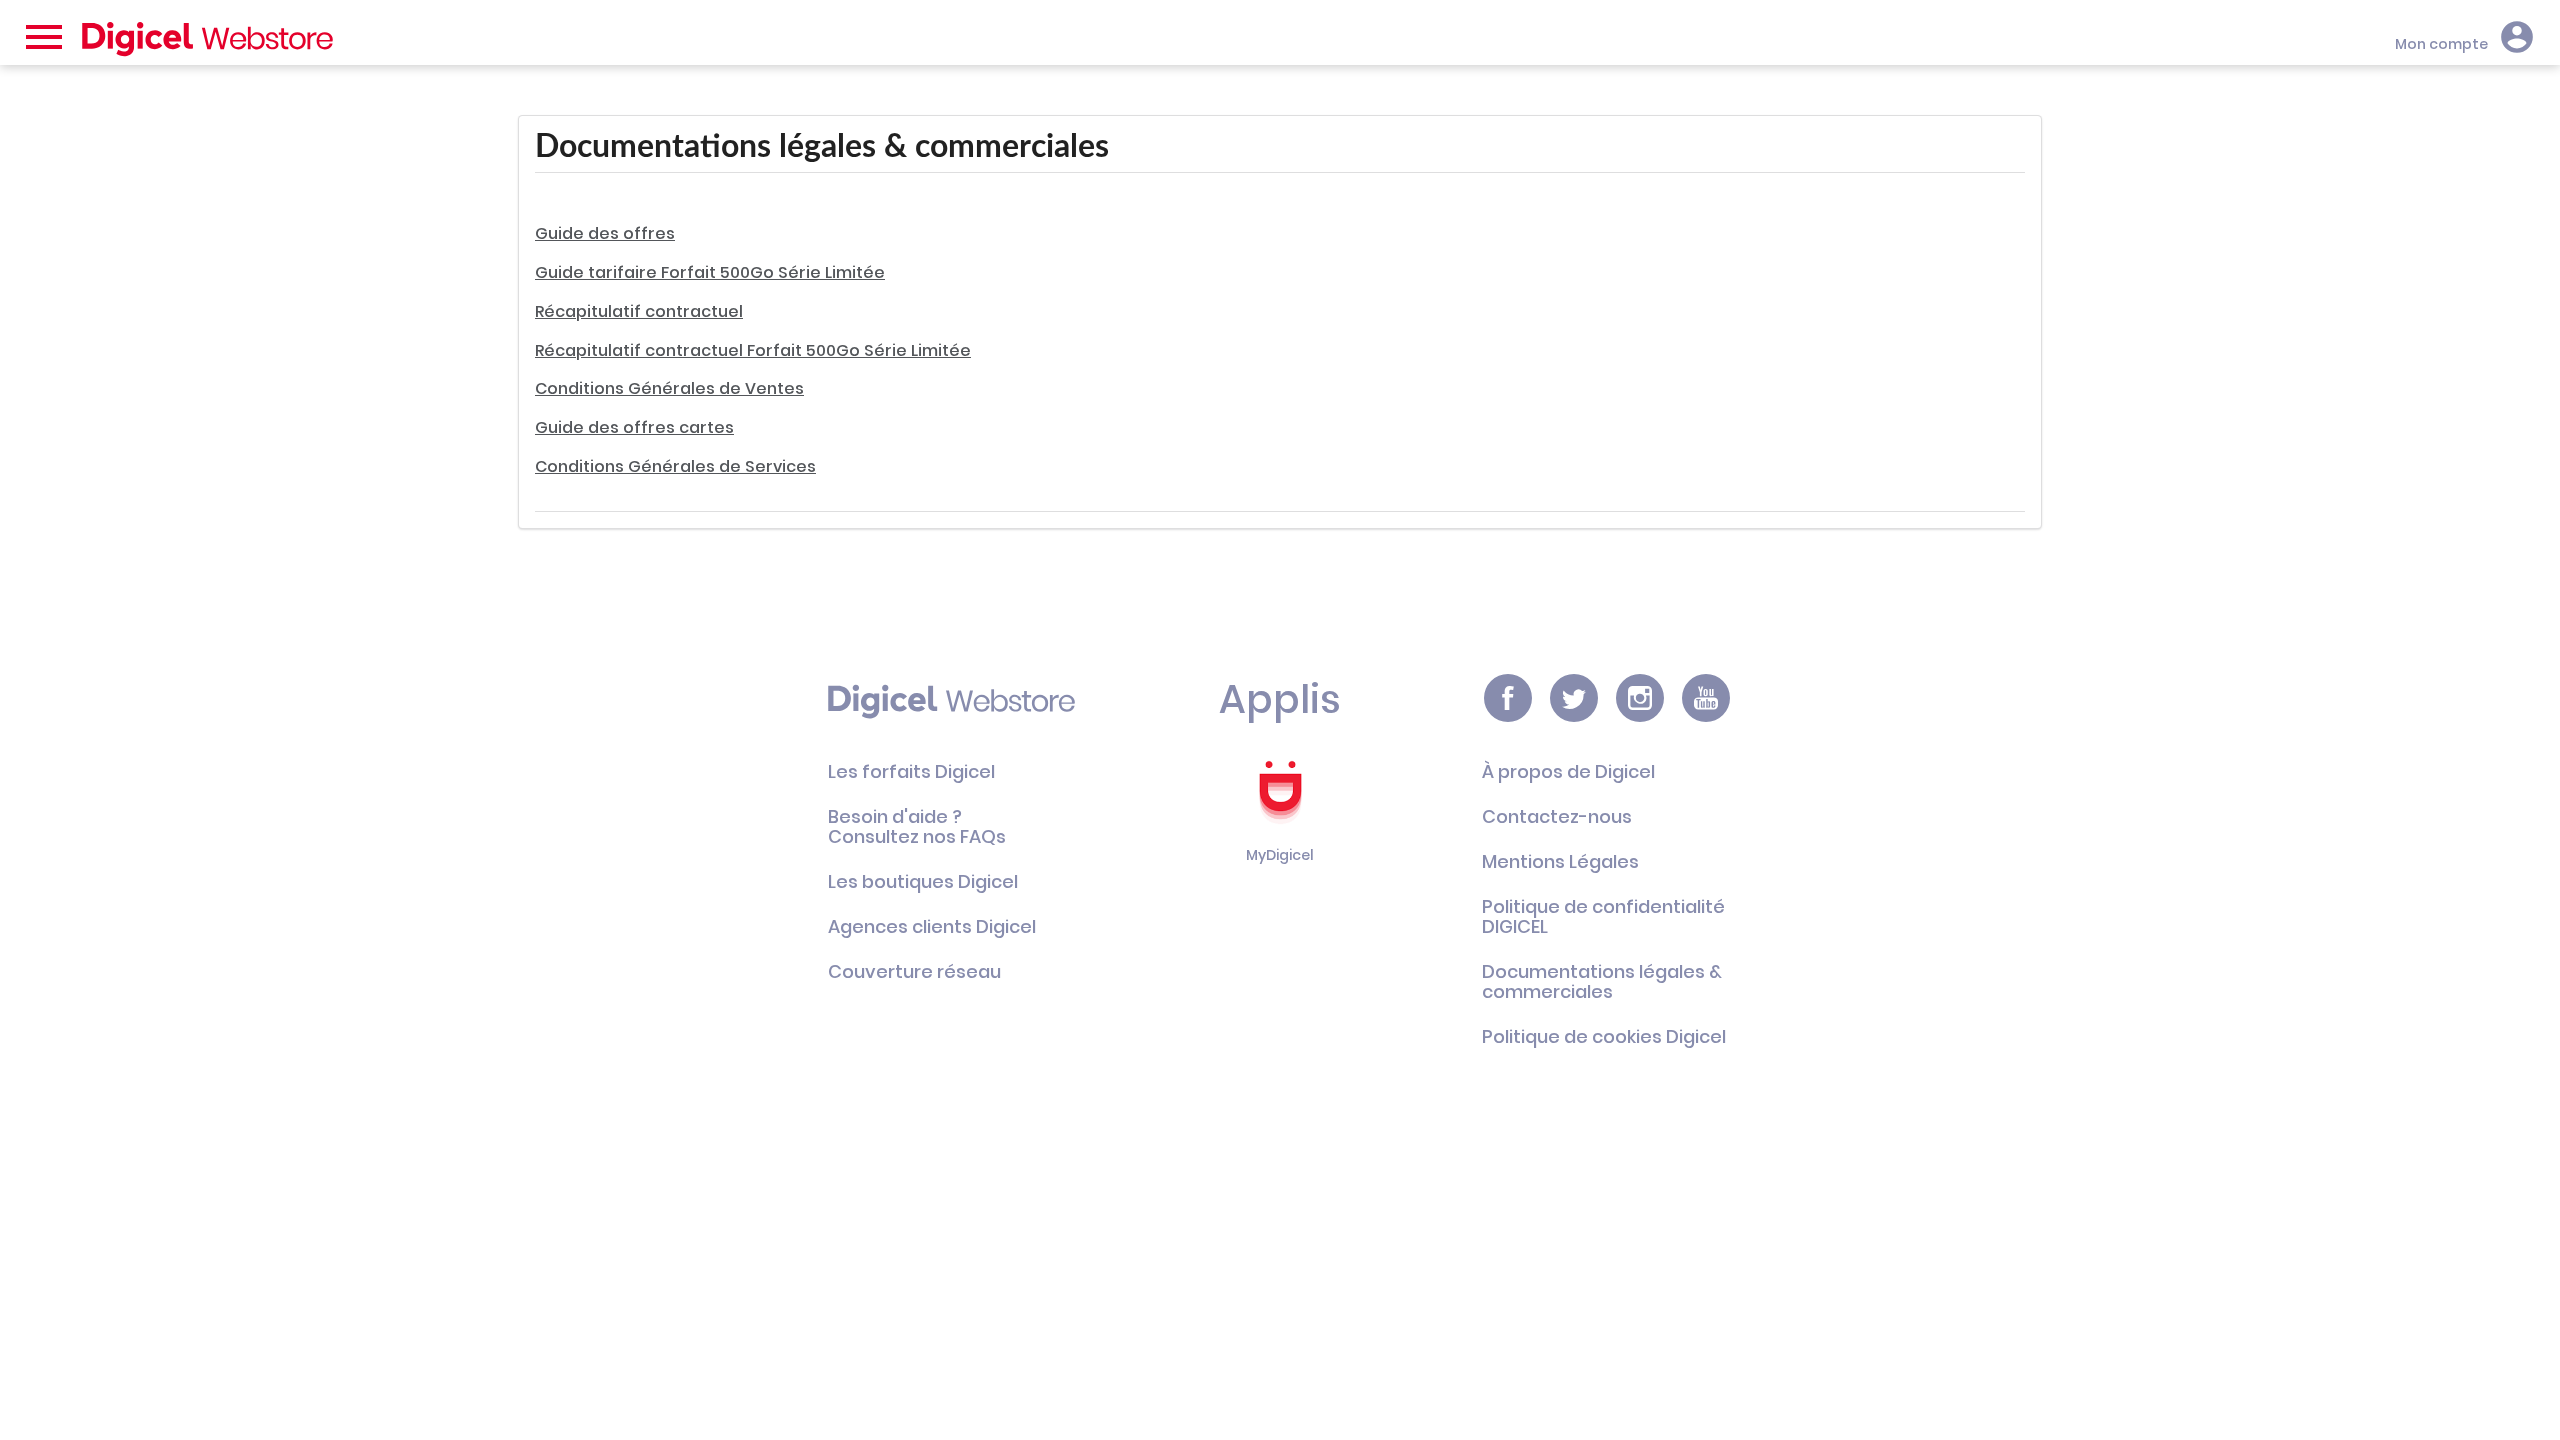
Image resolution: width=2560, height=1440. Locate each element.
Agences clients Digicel (932, 926)
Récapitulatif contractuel (639, 311)
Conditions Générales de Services (675, 466)
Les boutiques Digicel (923, 881)
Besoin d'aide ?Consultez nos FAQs (917, 826)
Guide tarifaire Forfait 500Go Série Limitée (710, 272)
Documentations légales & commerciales (1602, 981)
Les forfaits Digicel (911, 771)
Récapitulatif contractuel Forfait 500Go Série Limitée (753, 350)
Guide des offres (605, 233)
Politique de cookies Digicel (1604, 1036)
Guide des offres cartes (634, 427)
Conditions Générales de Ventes (669, 388)
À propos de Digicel (1568, 771)
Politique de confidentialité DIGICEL (1603, 916)
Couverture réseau (914, 971)
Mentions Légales (1560, 861)
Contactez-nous (1557, 816)
